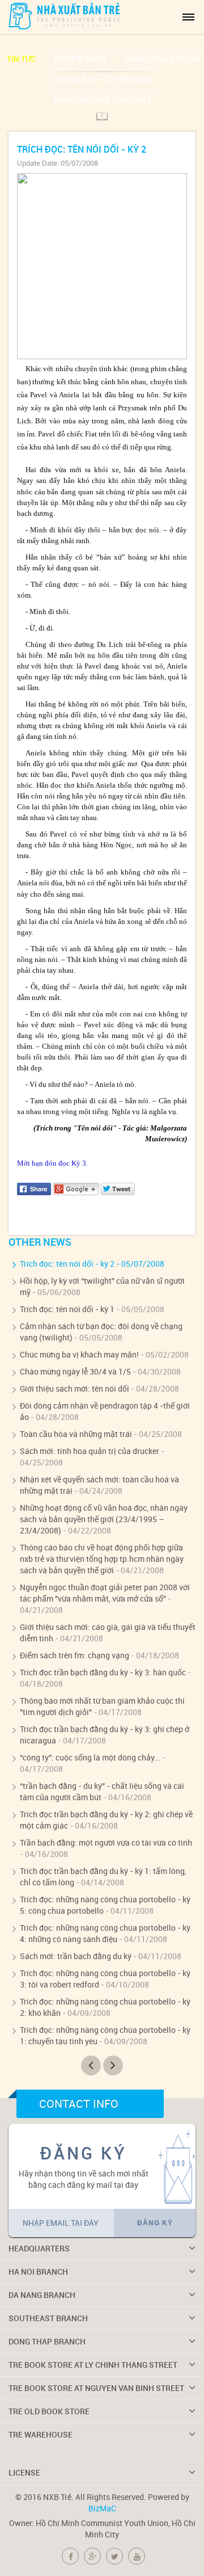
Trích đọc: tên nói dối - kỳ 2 (67, 1264)
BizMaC (102, 2508)
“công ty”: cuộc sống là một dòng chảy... (90, 1757)
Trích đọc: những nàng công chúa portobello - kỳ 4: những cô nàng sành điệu (105, 1933)
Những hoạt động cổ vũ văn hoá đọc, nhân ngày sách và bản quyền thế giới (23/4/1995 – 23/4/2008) (104, 1519)
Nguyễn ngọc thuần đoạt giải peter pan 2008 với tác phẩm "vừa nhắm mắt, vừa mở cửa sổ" (105, 1593)
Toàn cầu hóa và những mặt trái (76, 1434)
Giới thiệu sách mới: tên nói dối (75, 1388)
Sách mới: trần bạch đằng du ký (76, 1956)
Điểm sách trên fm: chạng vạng (75, 1655)
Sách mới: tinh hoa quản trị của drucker (90, 1451)
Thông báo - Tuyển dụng (103, 79)
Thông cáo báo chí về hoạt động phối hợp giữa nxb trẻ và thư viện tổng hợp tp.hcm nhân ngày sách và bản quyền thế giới (102, 1559)
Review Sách (80, 59)
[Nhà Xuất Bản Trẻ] (65, 16)
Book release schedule (103, 100)
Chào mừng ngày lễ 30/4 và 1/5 (75, 1371)
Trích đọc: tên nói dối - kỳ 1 (67, 1309)
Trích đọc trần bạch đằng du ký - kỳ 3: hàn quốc (103, 1672)
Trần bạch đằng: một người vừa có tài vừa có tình (106, 1842)
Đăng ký (155, 2223)
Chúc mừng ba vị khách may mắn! (79, 1354)
